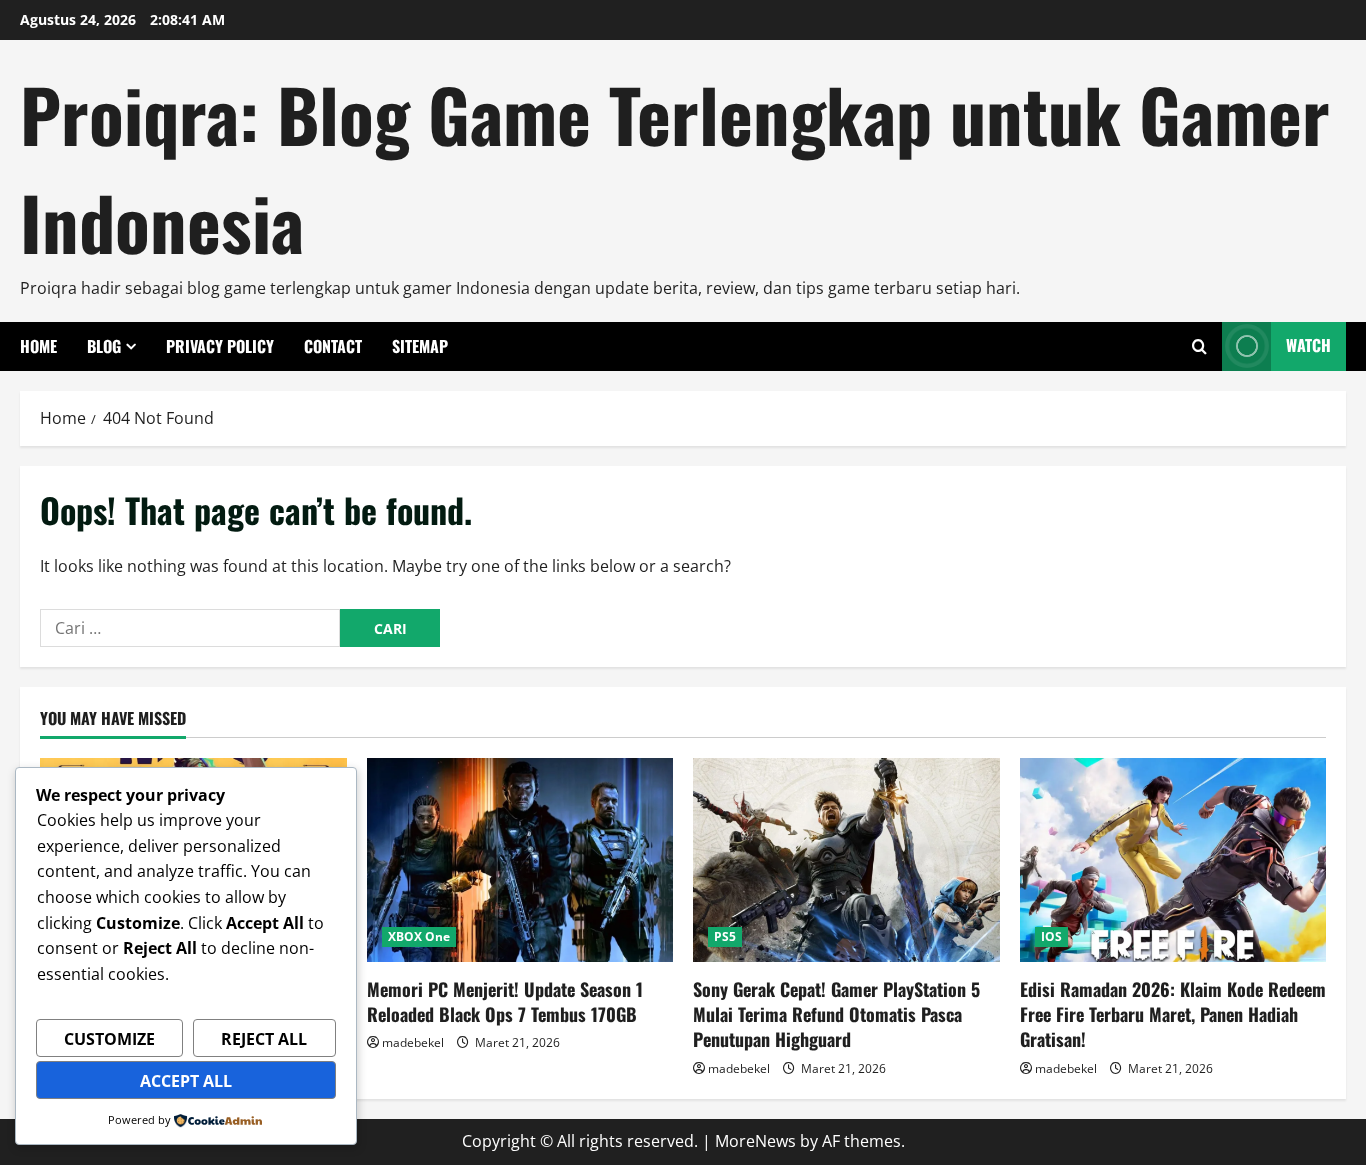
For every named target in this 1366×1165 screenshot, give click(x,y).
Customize (109, 1039)
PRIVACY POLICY (220, 346)
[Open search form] (1199, 346)
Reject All (264, 1039)
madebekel (413, 1042)
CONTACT (333, 346)
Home (38, 346)
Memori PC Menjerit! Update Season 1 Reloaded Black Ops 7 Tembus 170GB (505, 1001)
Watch (1308, 345)
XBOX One (419, 936)
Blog (104, 346)
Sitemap (420, 346)
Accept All (186, 1081)
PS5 (725, 936)
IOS (1051, 936)
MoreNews (755, 1141)
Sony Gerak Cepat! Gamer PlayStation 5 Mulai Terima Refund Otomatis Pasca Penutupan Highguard (836, 1014)
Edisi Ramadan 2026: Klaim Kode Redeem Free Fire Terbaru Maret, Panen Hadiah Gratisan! (1173, 1014)
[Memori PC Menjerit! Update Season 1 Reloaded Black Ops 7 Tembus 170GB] (520, 860)
